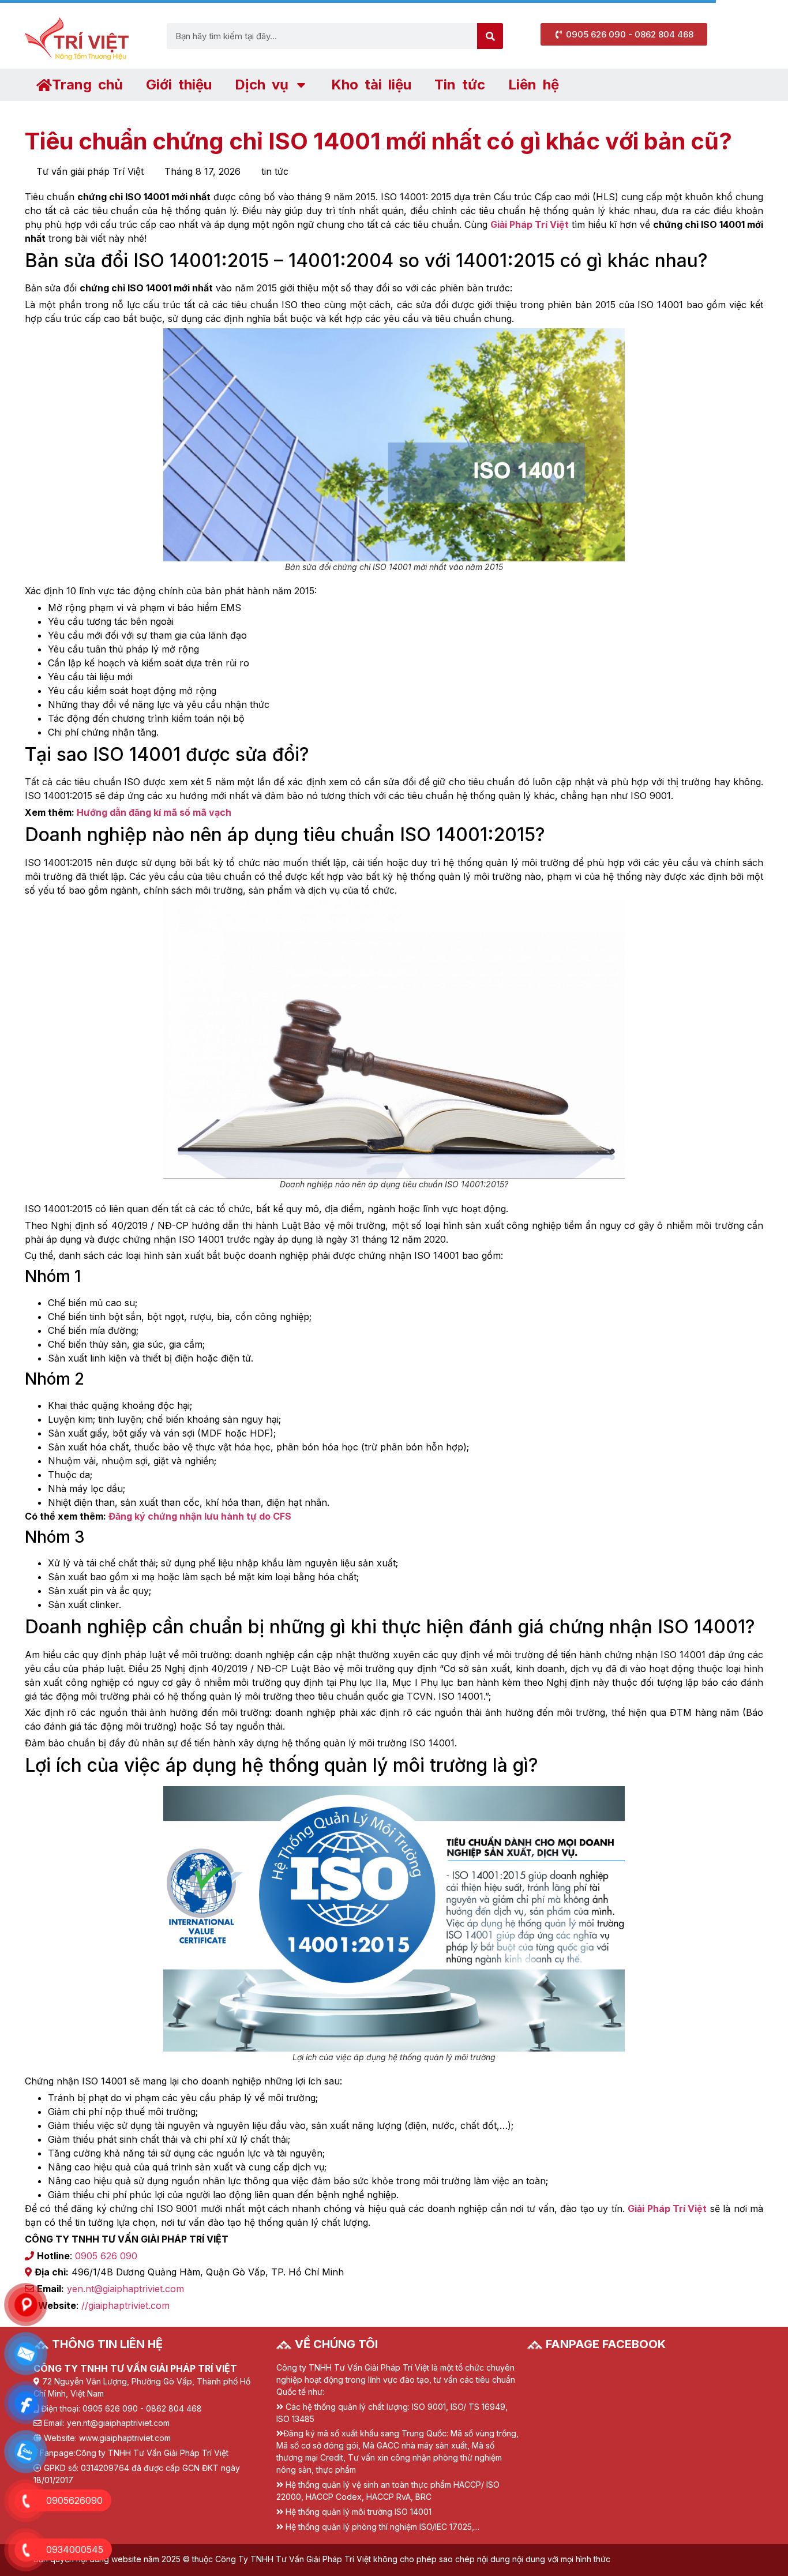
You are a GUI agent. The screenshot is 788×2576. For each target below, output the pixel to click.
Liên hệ (534, 85)
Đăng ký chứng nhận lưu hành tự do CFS (200, 1516)
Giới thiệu (179, 85)
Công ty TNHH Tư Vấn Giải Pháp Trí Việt (152, 2453)
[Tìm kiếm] (490, 36)
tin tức (275, 171)
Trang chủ (87, 85)
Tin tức (460, 85)
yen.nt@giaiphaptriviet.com (125, 2289)
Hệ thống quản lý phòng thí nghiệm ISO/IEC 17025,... (382, 2527)
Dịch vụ (262, 85)
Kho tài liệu (371, 85)
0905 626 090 (106, 2256)
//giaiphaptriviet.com (125, 2305)
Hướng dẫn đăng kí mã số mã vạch (154, 812)
